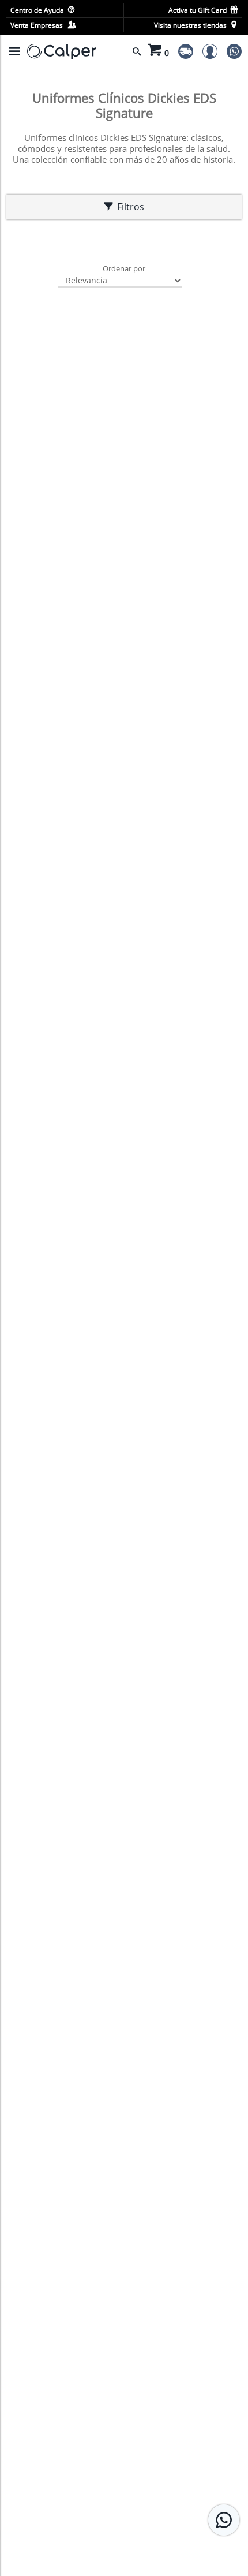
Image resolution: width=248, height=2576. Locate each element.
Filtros (128, 207)
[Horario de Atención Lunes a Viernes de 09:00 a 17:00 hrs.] (224, 2520)
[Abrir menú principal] (14, 51)
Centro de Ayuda (38, 10)
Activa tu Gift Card (198, 10)
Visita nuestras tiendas (191, 25)
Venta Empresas (38, 25)
